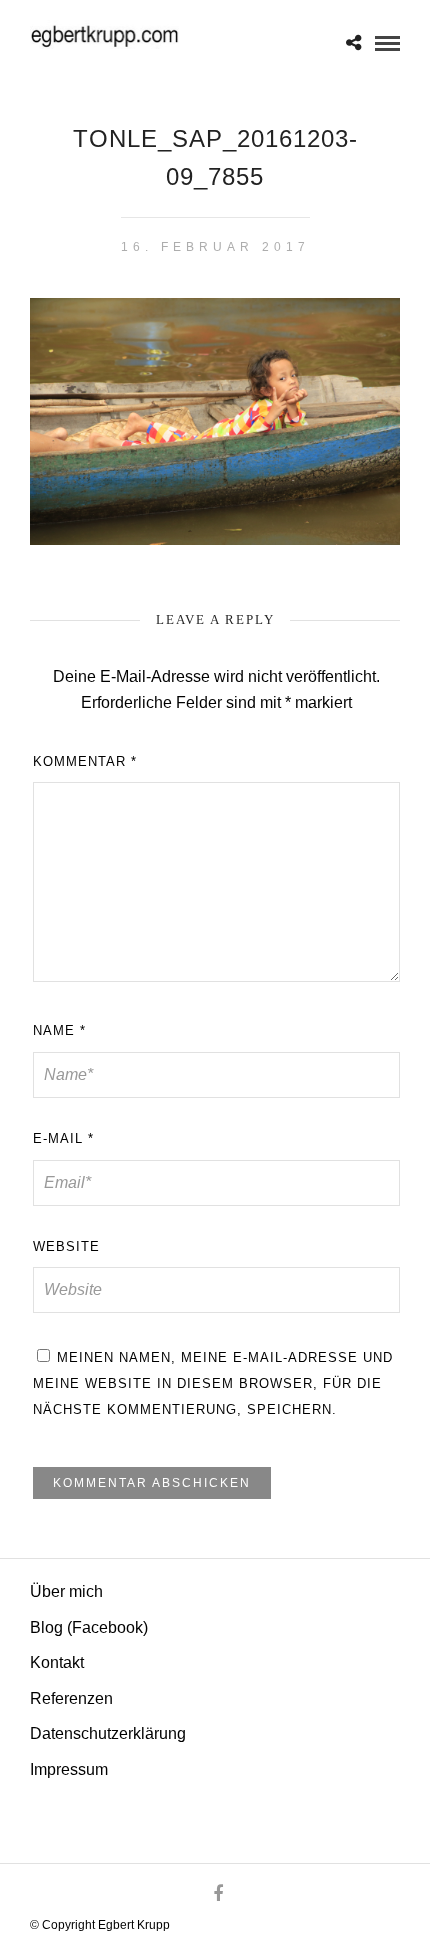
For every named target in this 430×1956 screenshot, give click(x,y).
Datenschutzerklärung (108, 1733)
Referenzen (71, 1698)
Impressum (69, 1769)
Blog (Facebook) (89, 1627)
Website (66, 1246)
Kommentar (85, 761)
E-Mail (63, 1138)
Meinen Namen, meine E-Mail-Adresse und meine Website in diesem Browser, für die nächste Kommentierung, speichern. (213, 1383)
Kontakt (57, 1662)
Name (59, 1030)
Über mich (66, 1591)
